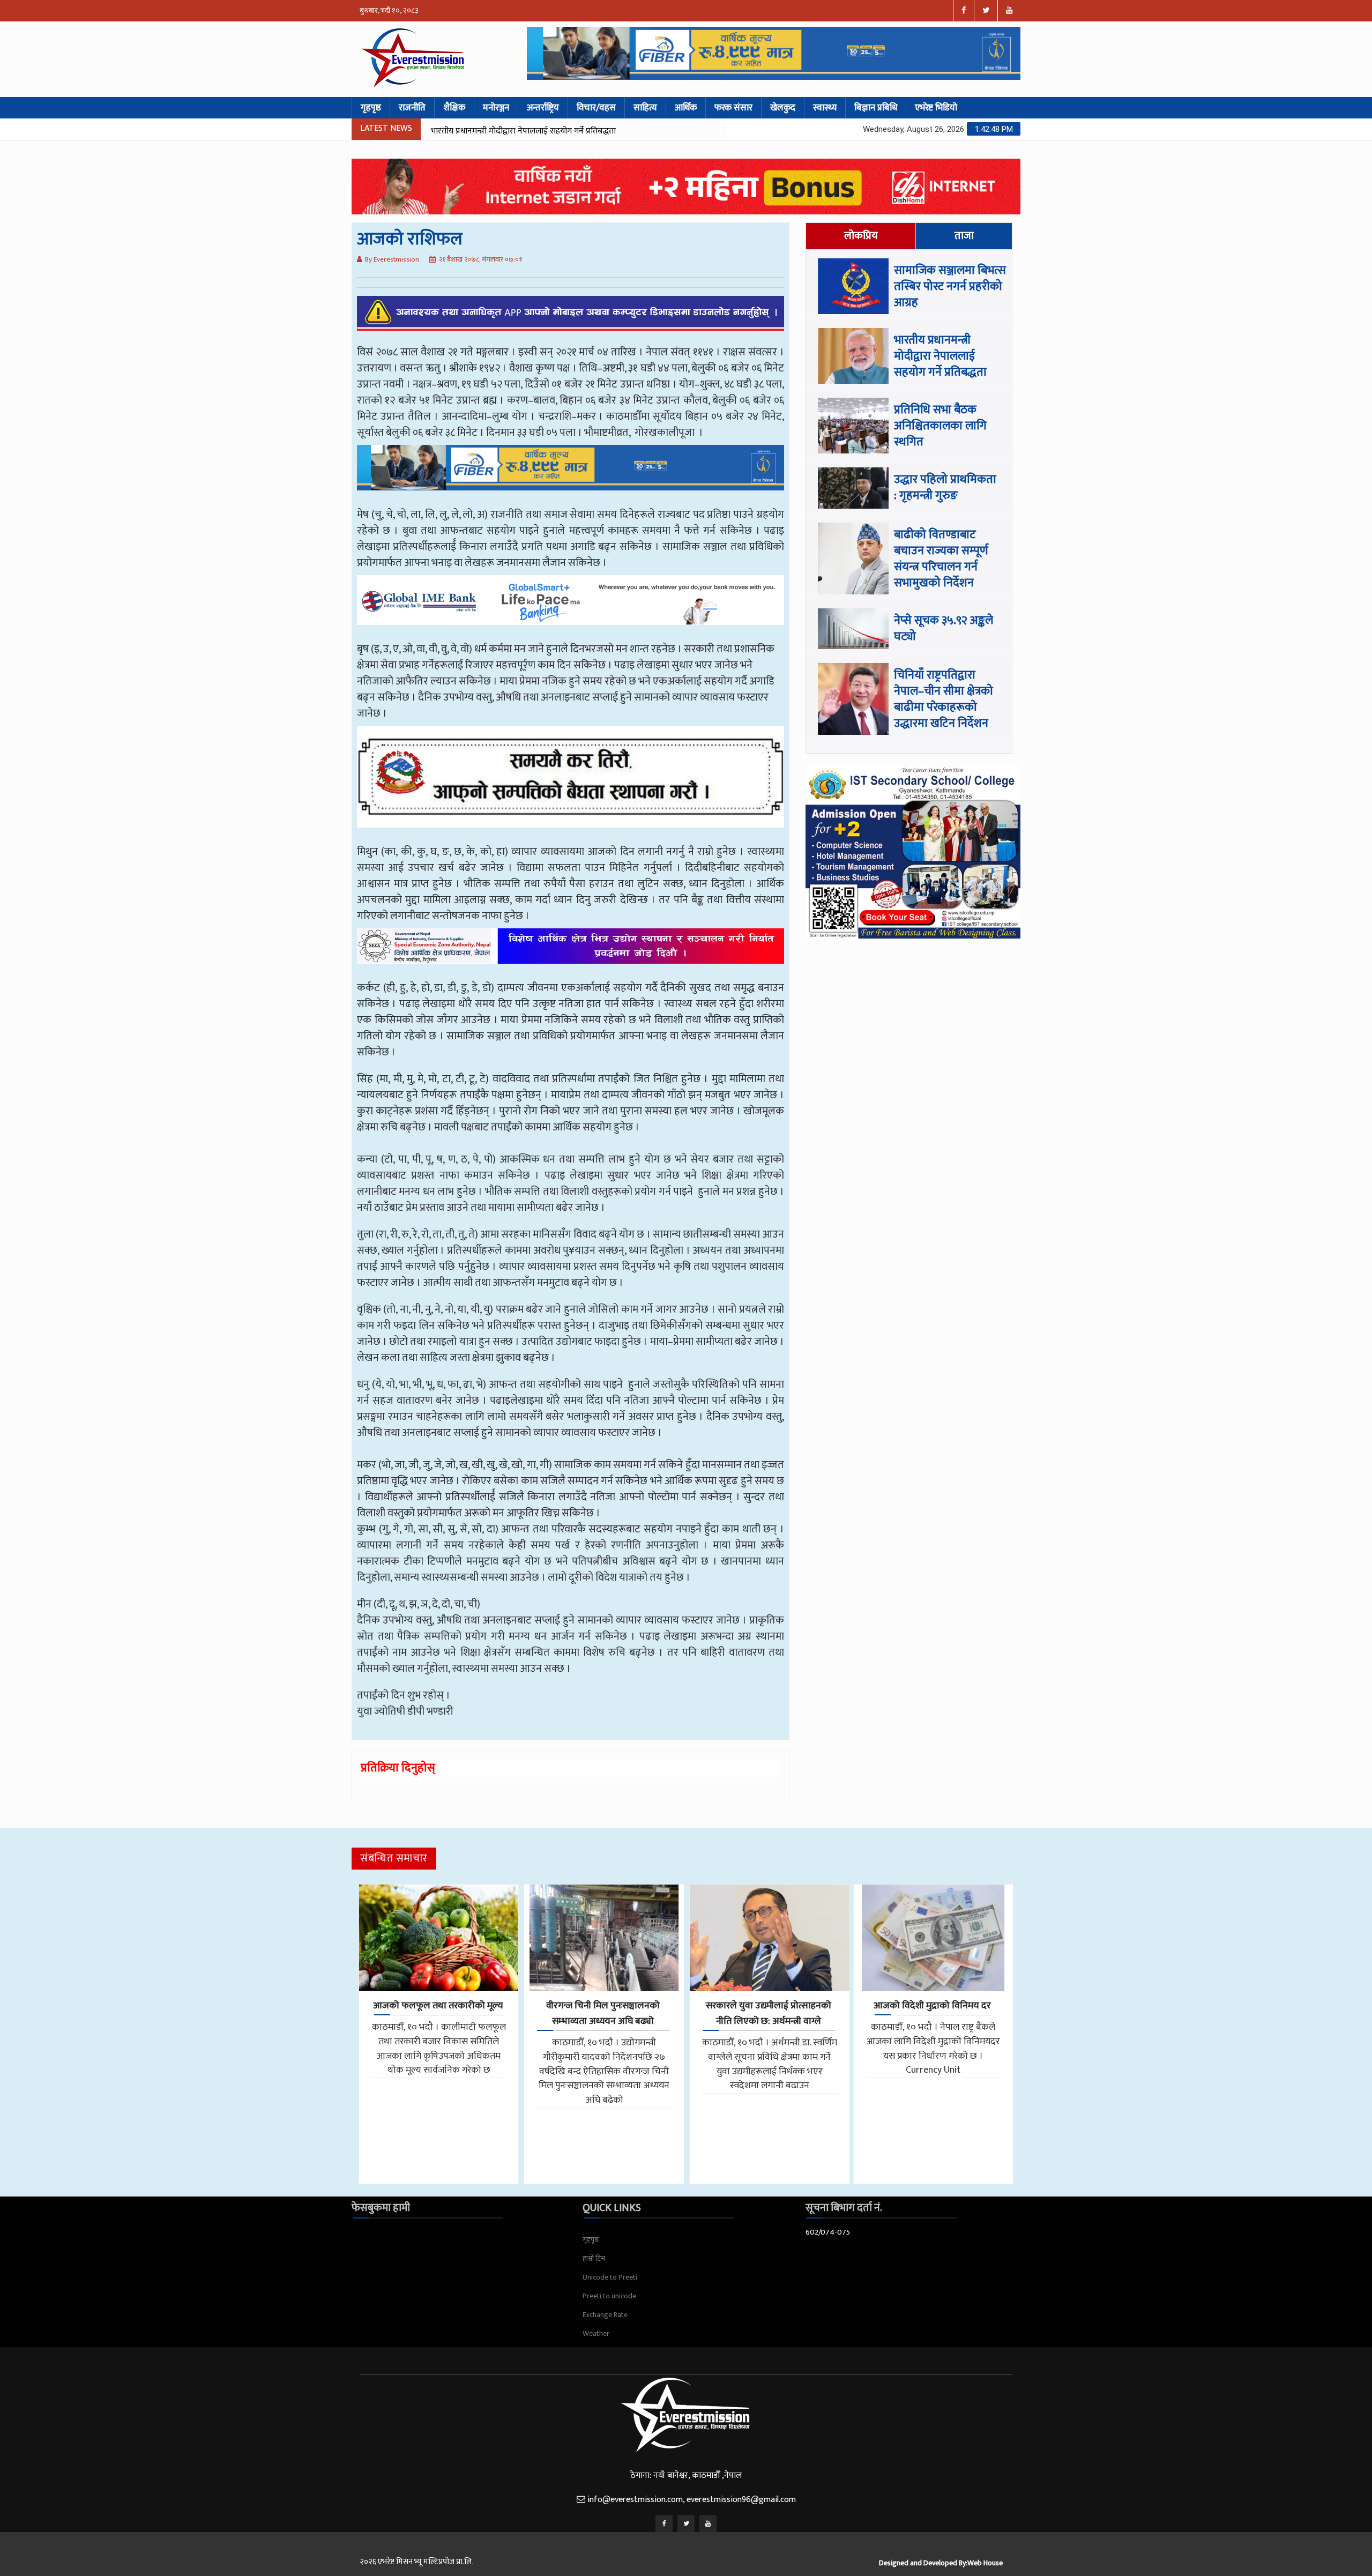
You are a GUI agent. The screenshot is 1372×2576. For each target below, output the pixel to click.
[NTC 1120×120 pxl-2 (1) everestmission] (571, 475)
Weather (596, 2333)
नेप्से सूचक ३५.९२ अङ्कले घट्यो (944, 628)
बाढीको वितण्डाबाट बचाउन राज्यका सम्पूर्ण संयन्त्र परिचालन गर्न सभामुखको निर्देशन (941, 559)
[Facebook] (664, 2523)
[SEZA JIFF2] (571, 954)
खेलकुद (783, 108)
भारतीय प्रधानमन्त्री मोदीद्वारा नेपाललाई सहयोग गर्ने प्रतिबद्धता (940, 356)
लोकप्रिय (861, 236)
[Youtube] (708, 2523)
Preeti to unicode (609, 2296)
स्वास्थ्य (825, 108)
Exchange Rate (605, 2315)
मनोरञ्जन (496, 108)
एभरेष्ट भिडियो (936, 108)
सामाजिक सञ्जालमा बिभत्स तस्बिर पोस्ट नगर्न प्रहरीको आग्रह (950, 286)
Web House (985, 2563)
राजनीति (412, 108)
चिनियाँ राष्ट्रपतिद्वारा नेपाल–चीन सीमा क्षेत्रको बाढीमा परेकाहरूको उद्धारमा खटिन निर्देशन (944, 699)
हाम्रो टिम (594, 2258)
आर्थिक (686, 108)
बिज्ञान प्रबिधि (876, 108)
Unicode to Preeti (610, 2277)
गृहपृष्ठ (371, 108)
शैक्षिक (454, 108)
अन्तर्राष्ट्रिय (543, 108)
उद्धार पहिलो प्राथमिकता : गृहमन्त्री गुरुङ (945, 487)
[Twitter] (686, 2523)
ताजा (964, 236)
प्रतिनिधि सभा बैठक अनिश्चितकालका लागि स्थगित (507, 131)
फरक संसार (733, 108)
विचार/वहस (596, 108)
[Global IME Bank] (571, 608)
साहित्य (645, 108)
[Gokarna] (571, 785)
